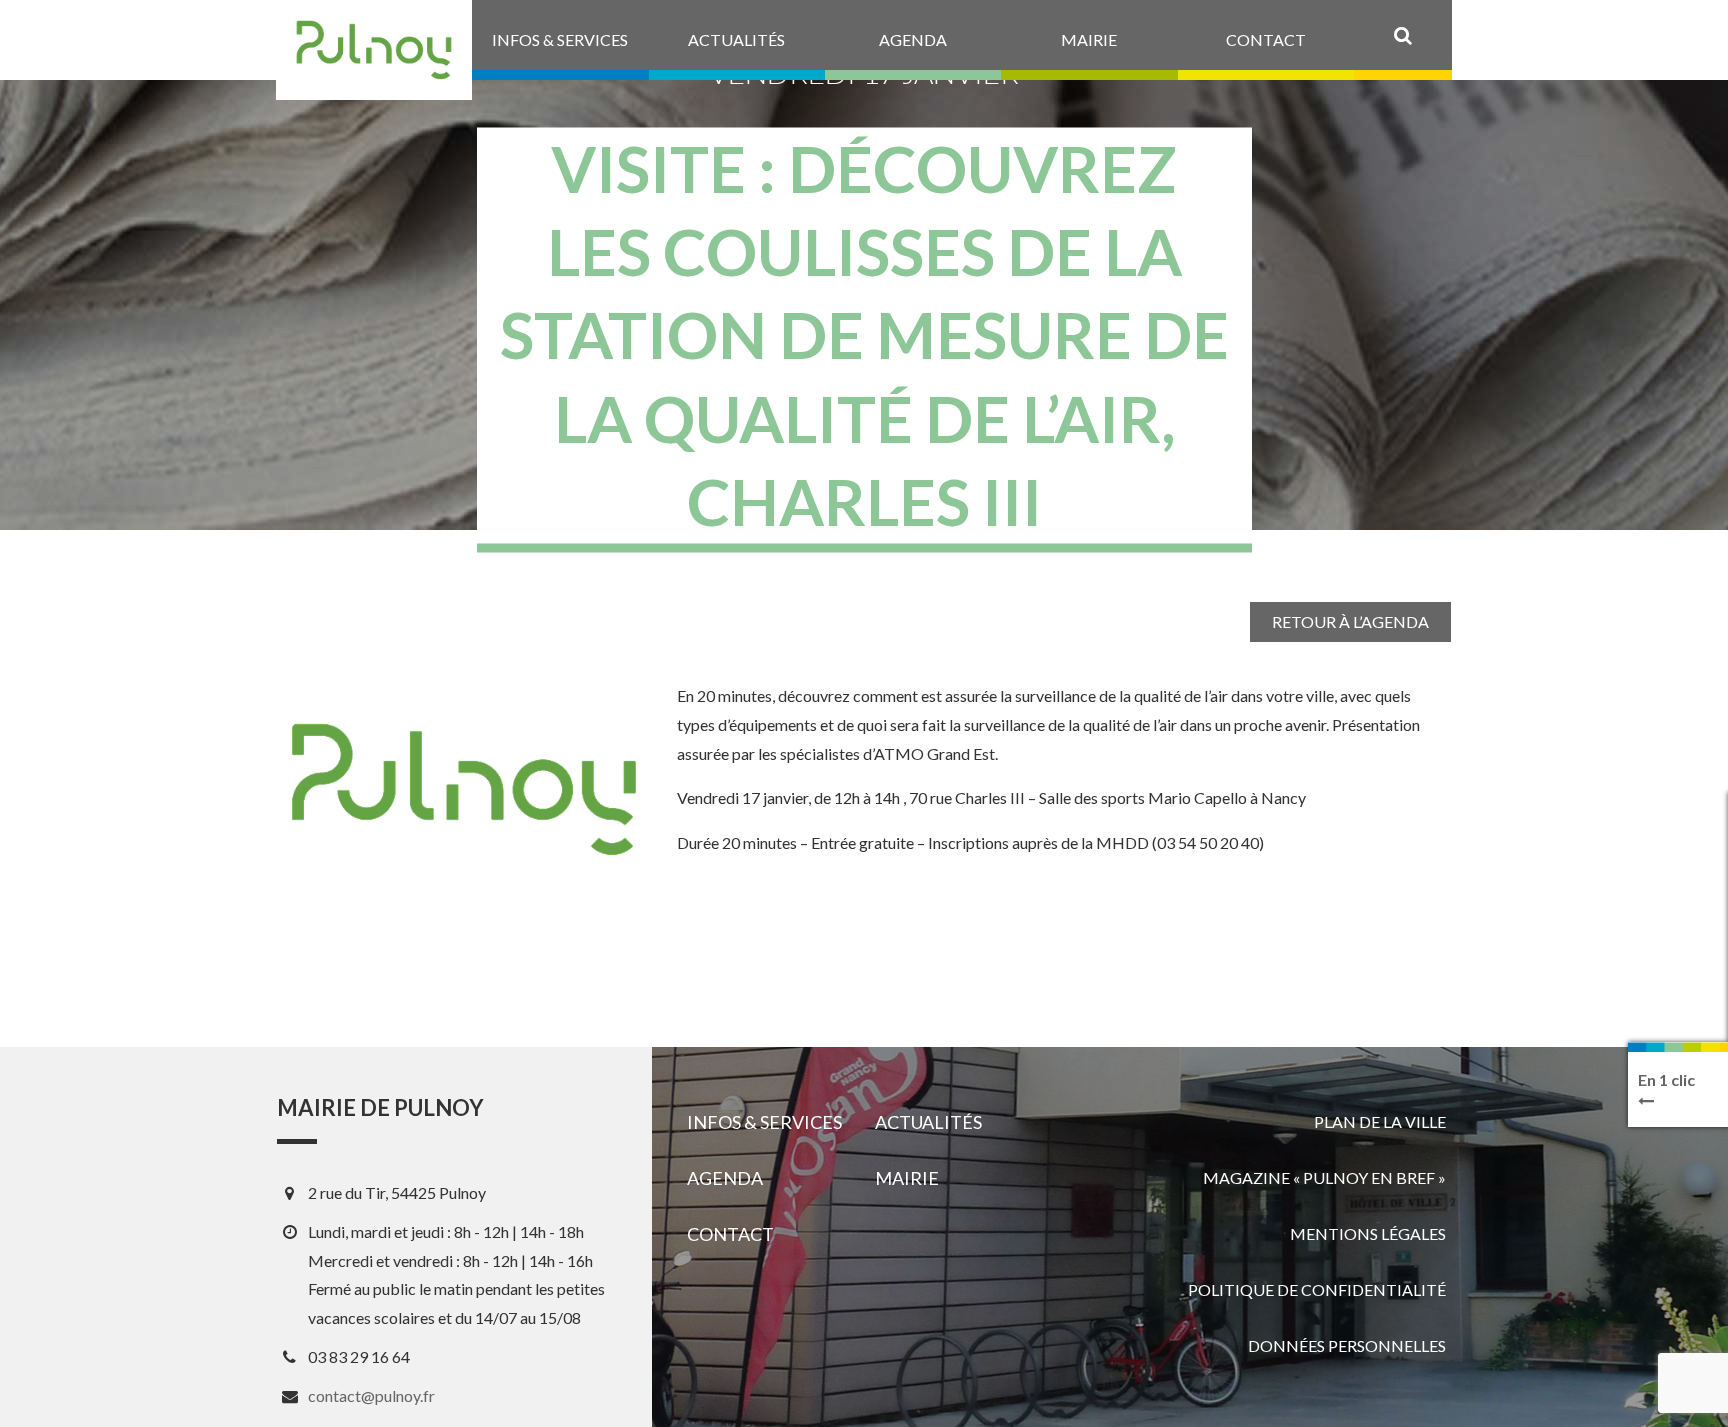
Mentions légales (1368, 1233)
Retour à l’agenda (1350, 621)
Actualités (928, 1122)
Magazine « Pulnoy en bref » (1324, 1177)
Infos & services (764, 1122)
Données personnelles (1347, 1345)
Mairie (907, 1178)
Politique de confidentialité (1317, 1289)
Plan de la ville (1380, 1121)
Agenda (725, 1178)
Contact (730, 1234)
